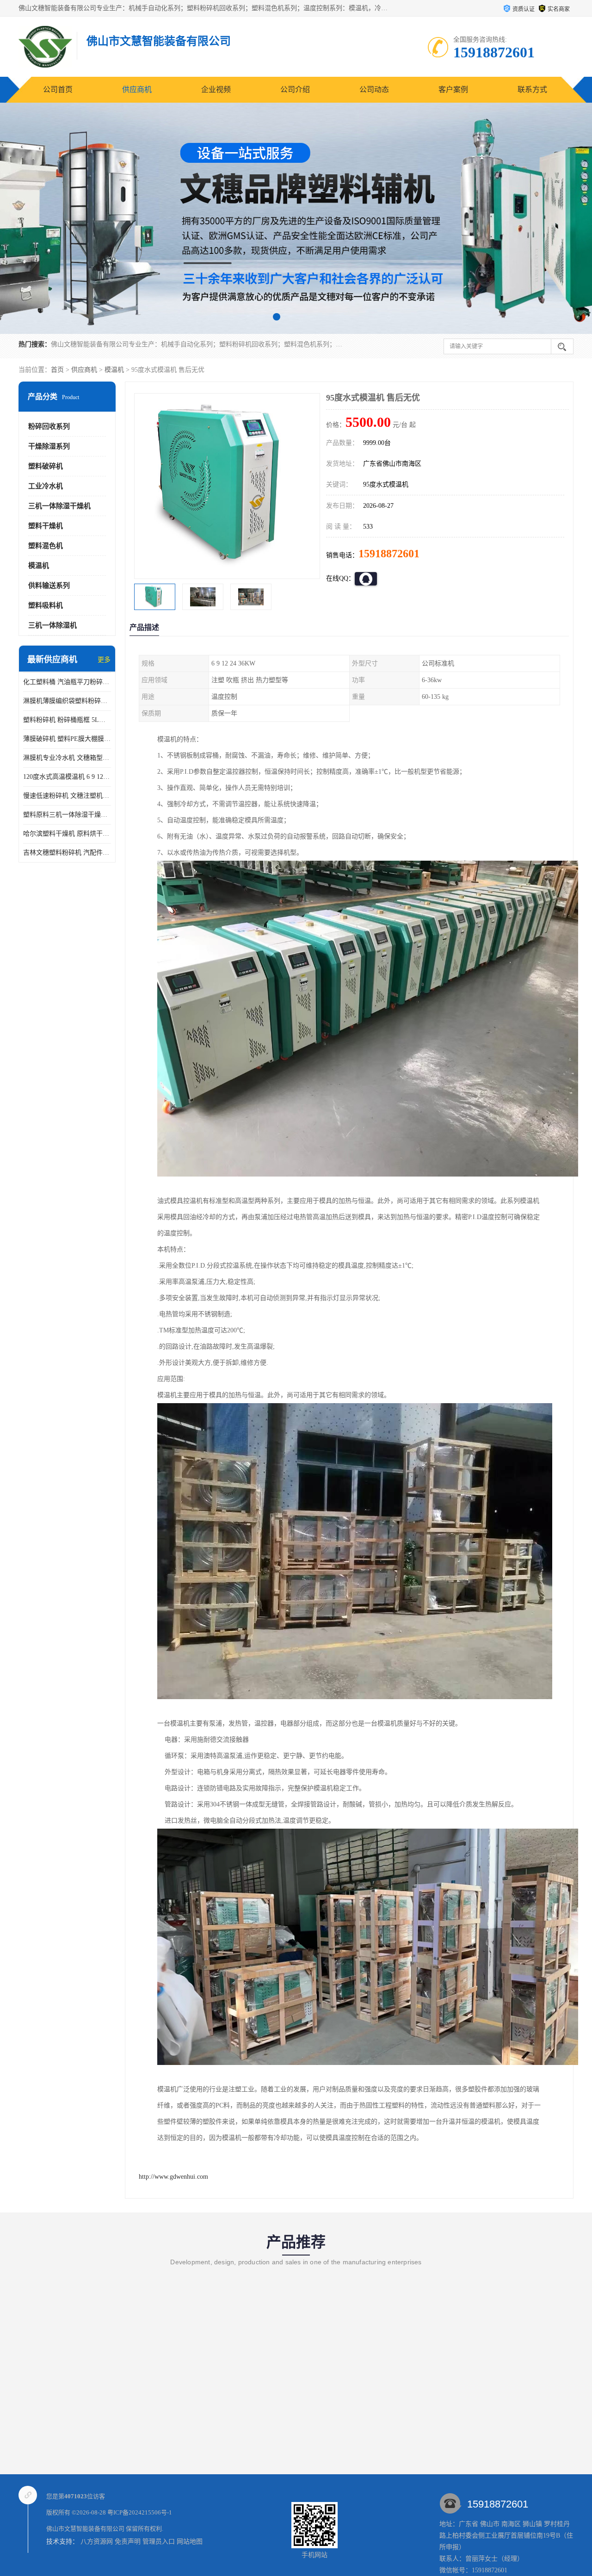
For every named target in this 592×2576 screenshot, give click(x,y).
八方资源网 (97, 2542)
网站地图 (190, 2542)
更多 (104, 660)
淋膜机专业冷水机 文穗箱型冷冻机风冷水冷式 (67, 758)
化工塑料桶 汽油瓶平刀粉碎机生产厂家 (67, 682)
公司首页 (58, 89)
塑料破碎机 (46, 466)
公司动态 (374, 89)
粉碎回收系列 (49, 426)
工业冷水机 (46, 486)
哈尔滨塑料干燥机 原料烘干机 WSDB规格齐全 (67, 834)
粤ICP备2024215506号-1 (140, 2512)
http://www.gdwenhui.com (173, 2177)
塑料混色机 (46, 546)
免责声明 (128, 2542)
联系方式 (532, 89)
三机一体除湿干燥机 (59, 506)
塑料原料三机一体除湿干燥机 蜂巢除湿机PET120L (67, 815)
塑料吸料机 (46, 605)
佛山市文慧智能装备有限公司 (85, 2529)
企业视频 (216, 89)
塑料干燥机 (46, 526)
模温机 (114, 370)
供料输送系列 (49, 585)
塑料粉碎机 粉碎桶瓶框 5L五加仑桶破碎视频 (67, 720)
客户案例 (453, 89)
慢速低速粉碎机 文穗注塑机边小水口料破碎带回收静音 (67, 796)
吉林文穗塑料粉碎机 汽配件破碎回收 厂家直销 (67, 853)
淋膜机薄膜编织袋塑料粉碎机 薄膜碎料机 (67, 701)
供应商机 (137, 89)
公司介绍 (295, 89)
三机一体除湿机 (52, 625)
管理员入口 (159, 2542)
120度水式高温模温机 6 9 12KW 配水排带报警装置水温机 (67, 777)
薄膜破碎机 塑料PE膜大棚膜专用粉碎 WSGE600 (67, 739)
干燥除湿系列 (49, 446)
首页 (57, 370)
